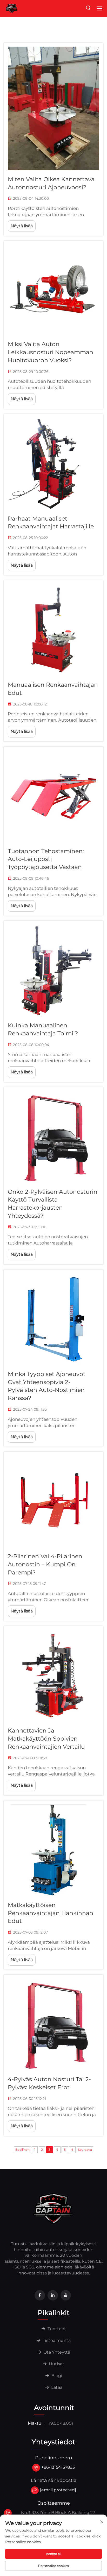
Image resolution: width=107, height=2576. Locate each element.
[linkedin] (53, 2295)
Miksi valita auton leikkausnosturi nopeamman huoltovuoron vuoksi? (51, 352)
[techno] (53, 2208)
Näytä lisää (22, 226)
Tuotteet (56, 2329)
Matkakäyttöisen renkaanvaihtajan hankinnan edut (51, 1913)
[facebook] (40, 2295)
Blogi (56, 2376)
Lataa (56, 2387)
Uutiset (56, 2364)
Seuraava (85, 2150)
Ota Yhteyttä (56, 2352)
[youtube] (66, 2295)
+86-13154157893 (58, 2467)
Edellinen (22, 2150)
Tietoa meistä (56, 2340)
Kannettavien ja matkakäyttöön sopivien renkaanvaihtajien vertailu (46, 1739)
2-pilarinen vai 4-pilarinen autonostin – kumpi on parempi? (45, 1564)
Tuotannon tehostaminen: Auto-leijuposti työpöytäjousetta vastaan (46, 859)
